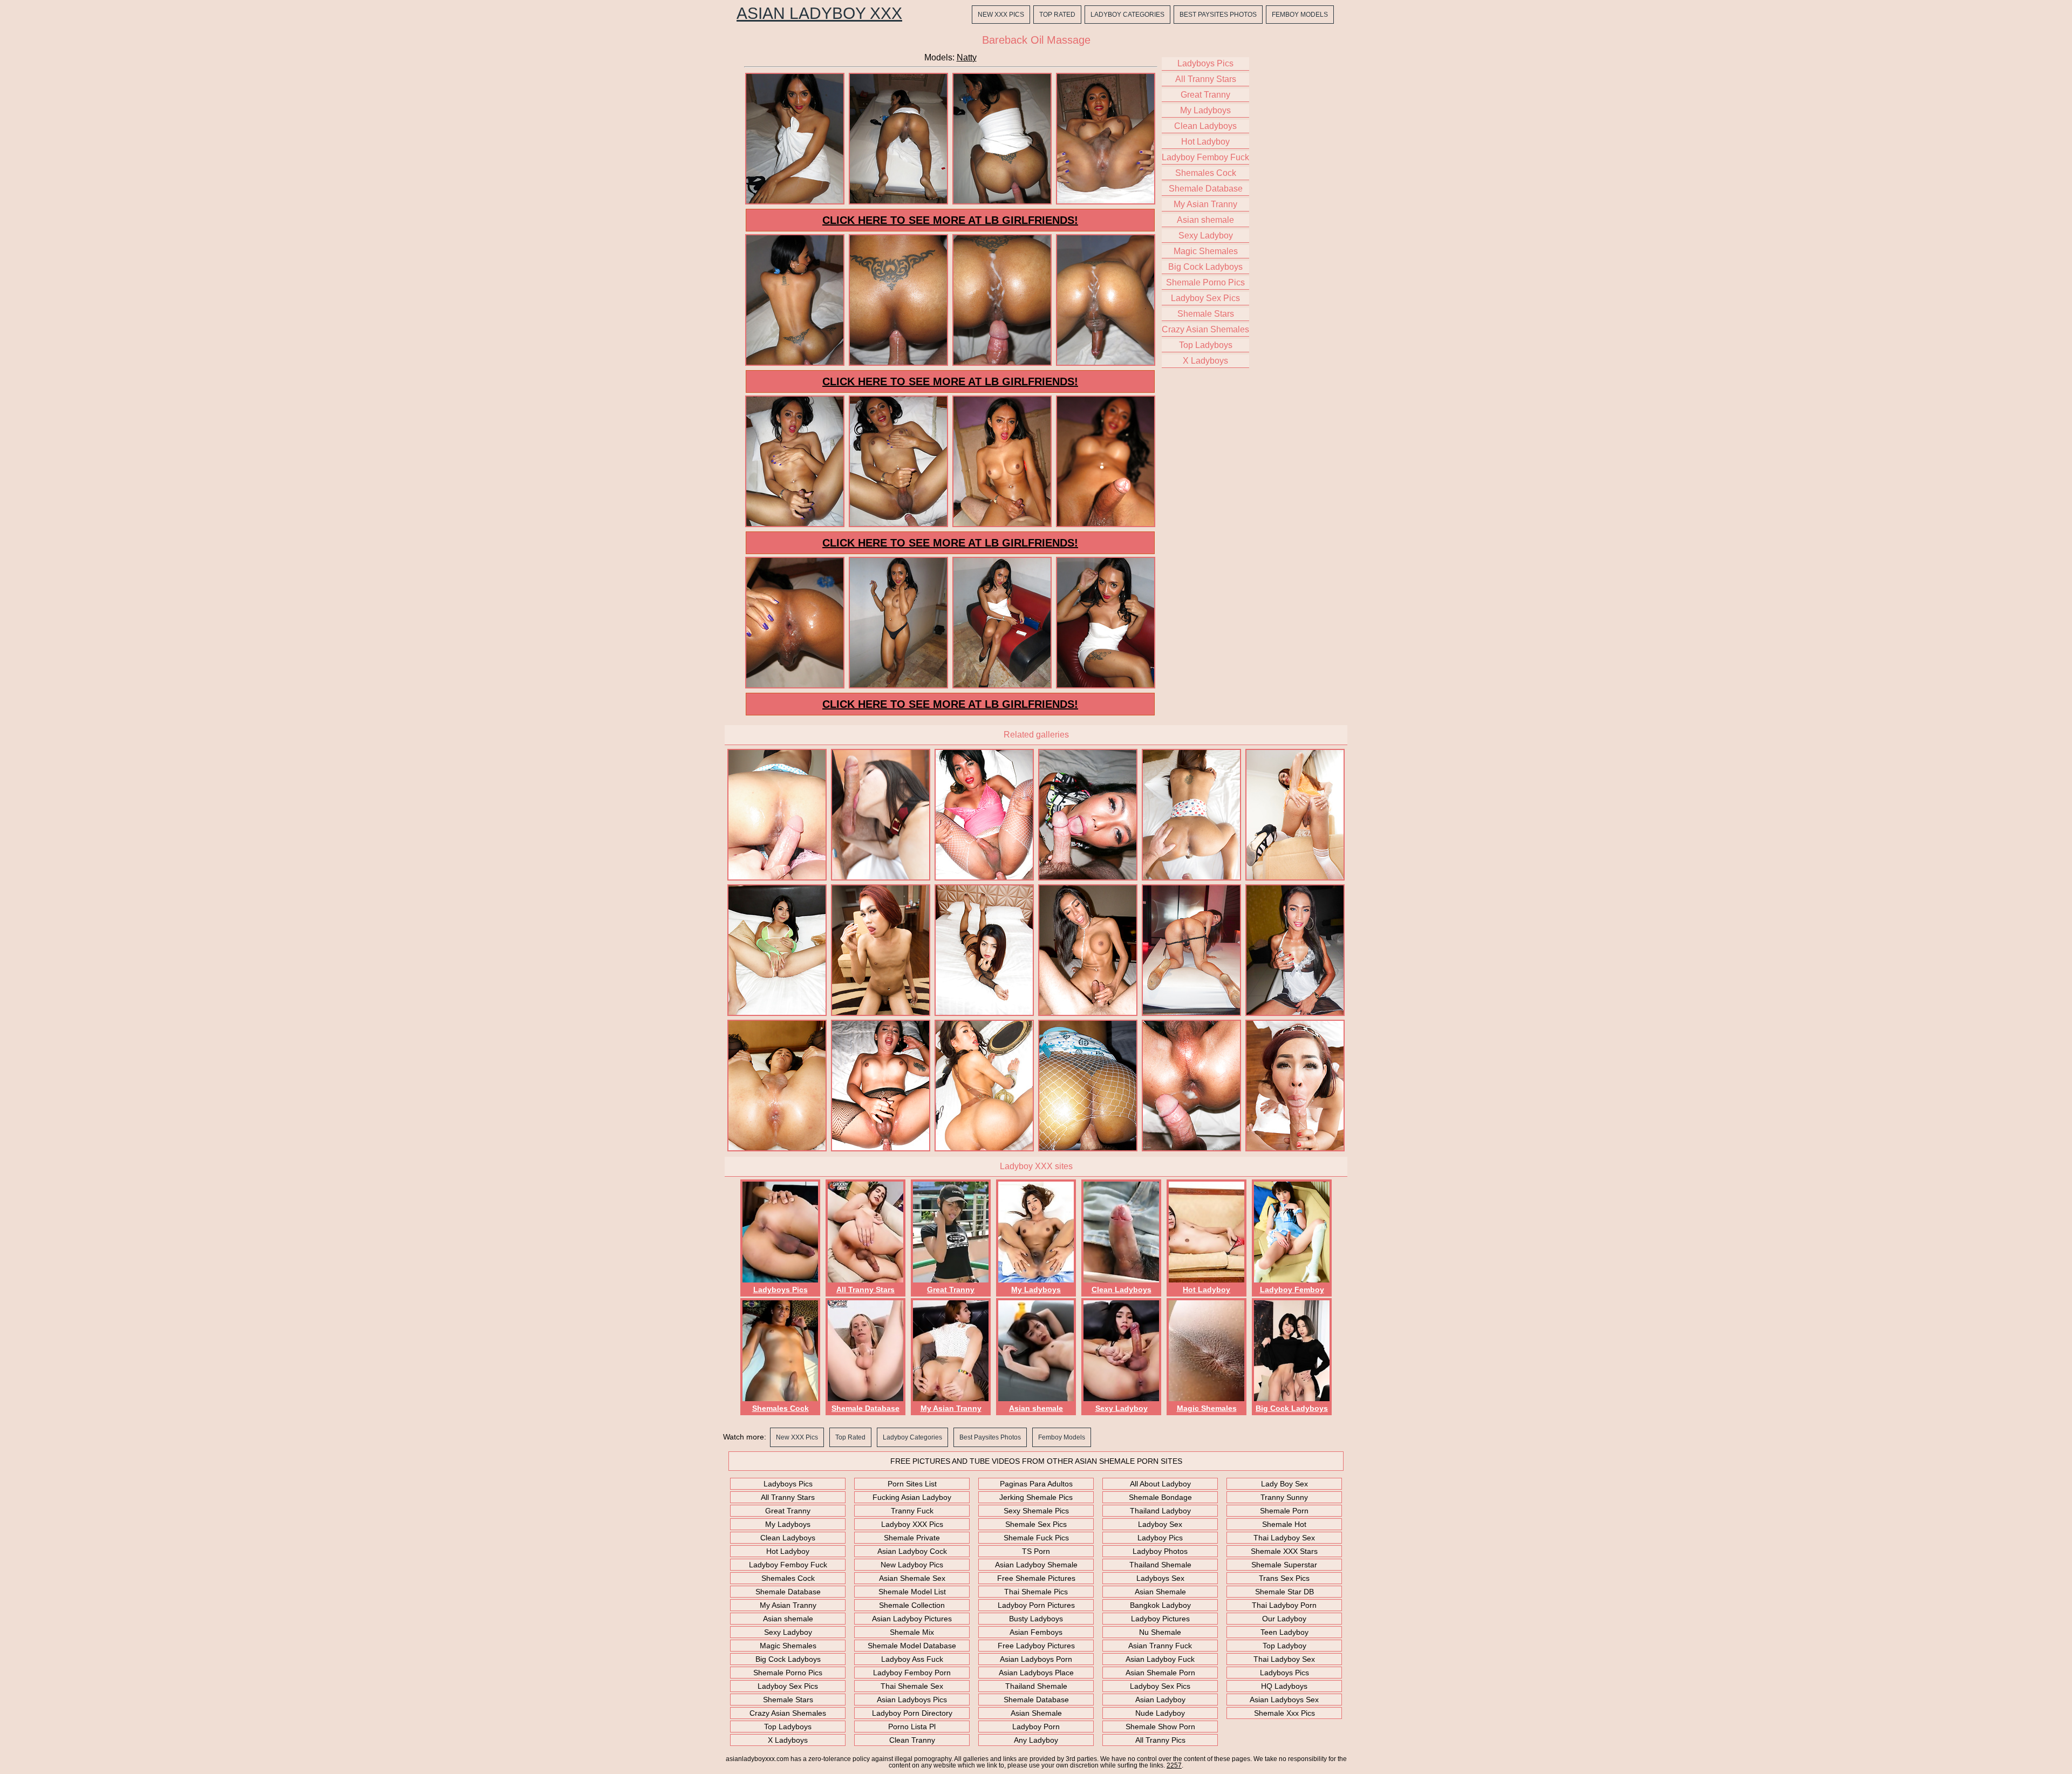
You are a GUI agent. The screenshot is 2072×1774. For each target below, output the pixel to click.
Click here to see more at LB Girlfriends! (950, 220)
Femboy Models (1300, 15)
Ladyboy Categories (1127, 15)
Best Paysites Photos (1218, 15)
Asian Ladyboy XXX (819, 13)
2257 (1174, 1765)
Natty (967, 57)
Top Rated (1057, 15)
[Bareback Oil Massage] (795, 203)
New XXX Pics (1001, 15)
